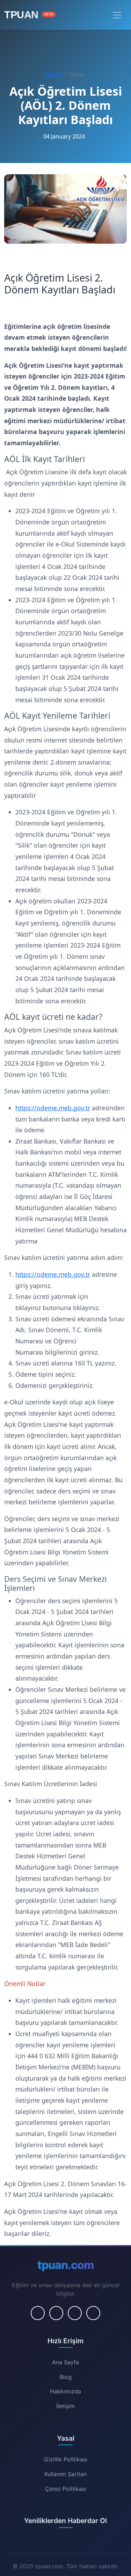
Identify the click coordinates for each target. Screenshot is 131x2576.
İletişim (65, 2406)
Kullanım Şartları (66, 2474)
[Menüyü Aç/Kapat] (117, 15)
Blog (66, 2377)
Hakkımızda (65, 2391)
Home (53, 74)
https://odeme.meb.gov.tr (53, 1108)
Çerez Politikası (66, 2489)
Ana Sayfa (65, 2362)
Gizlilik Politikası (66, 2459)
